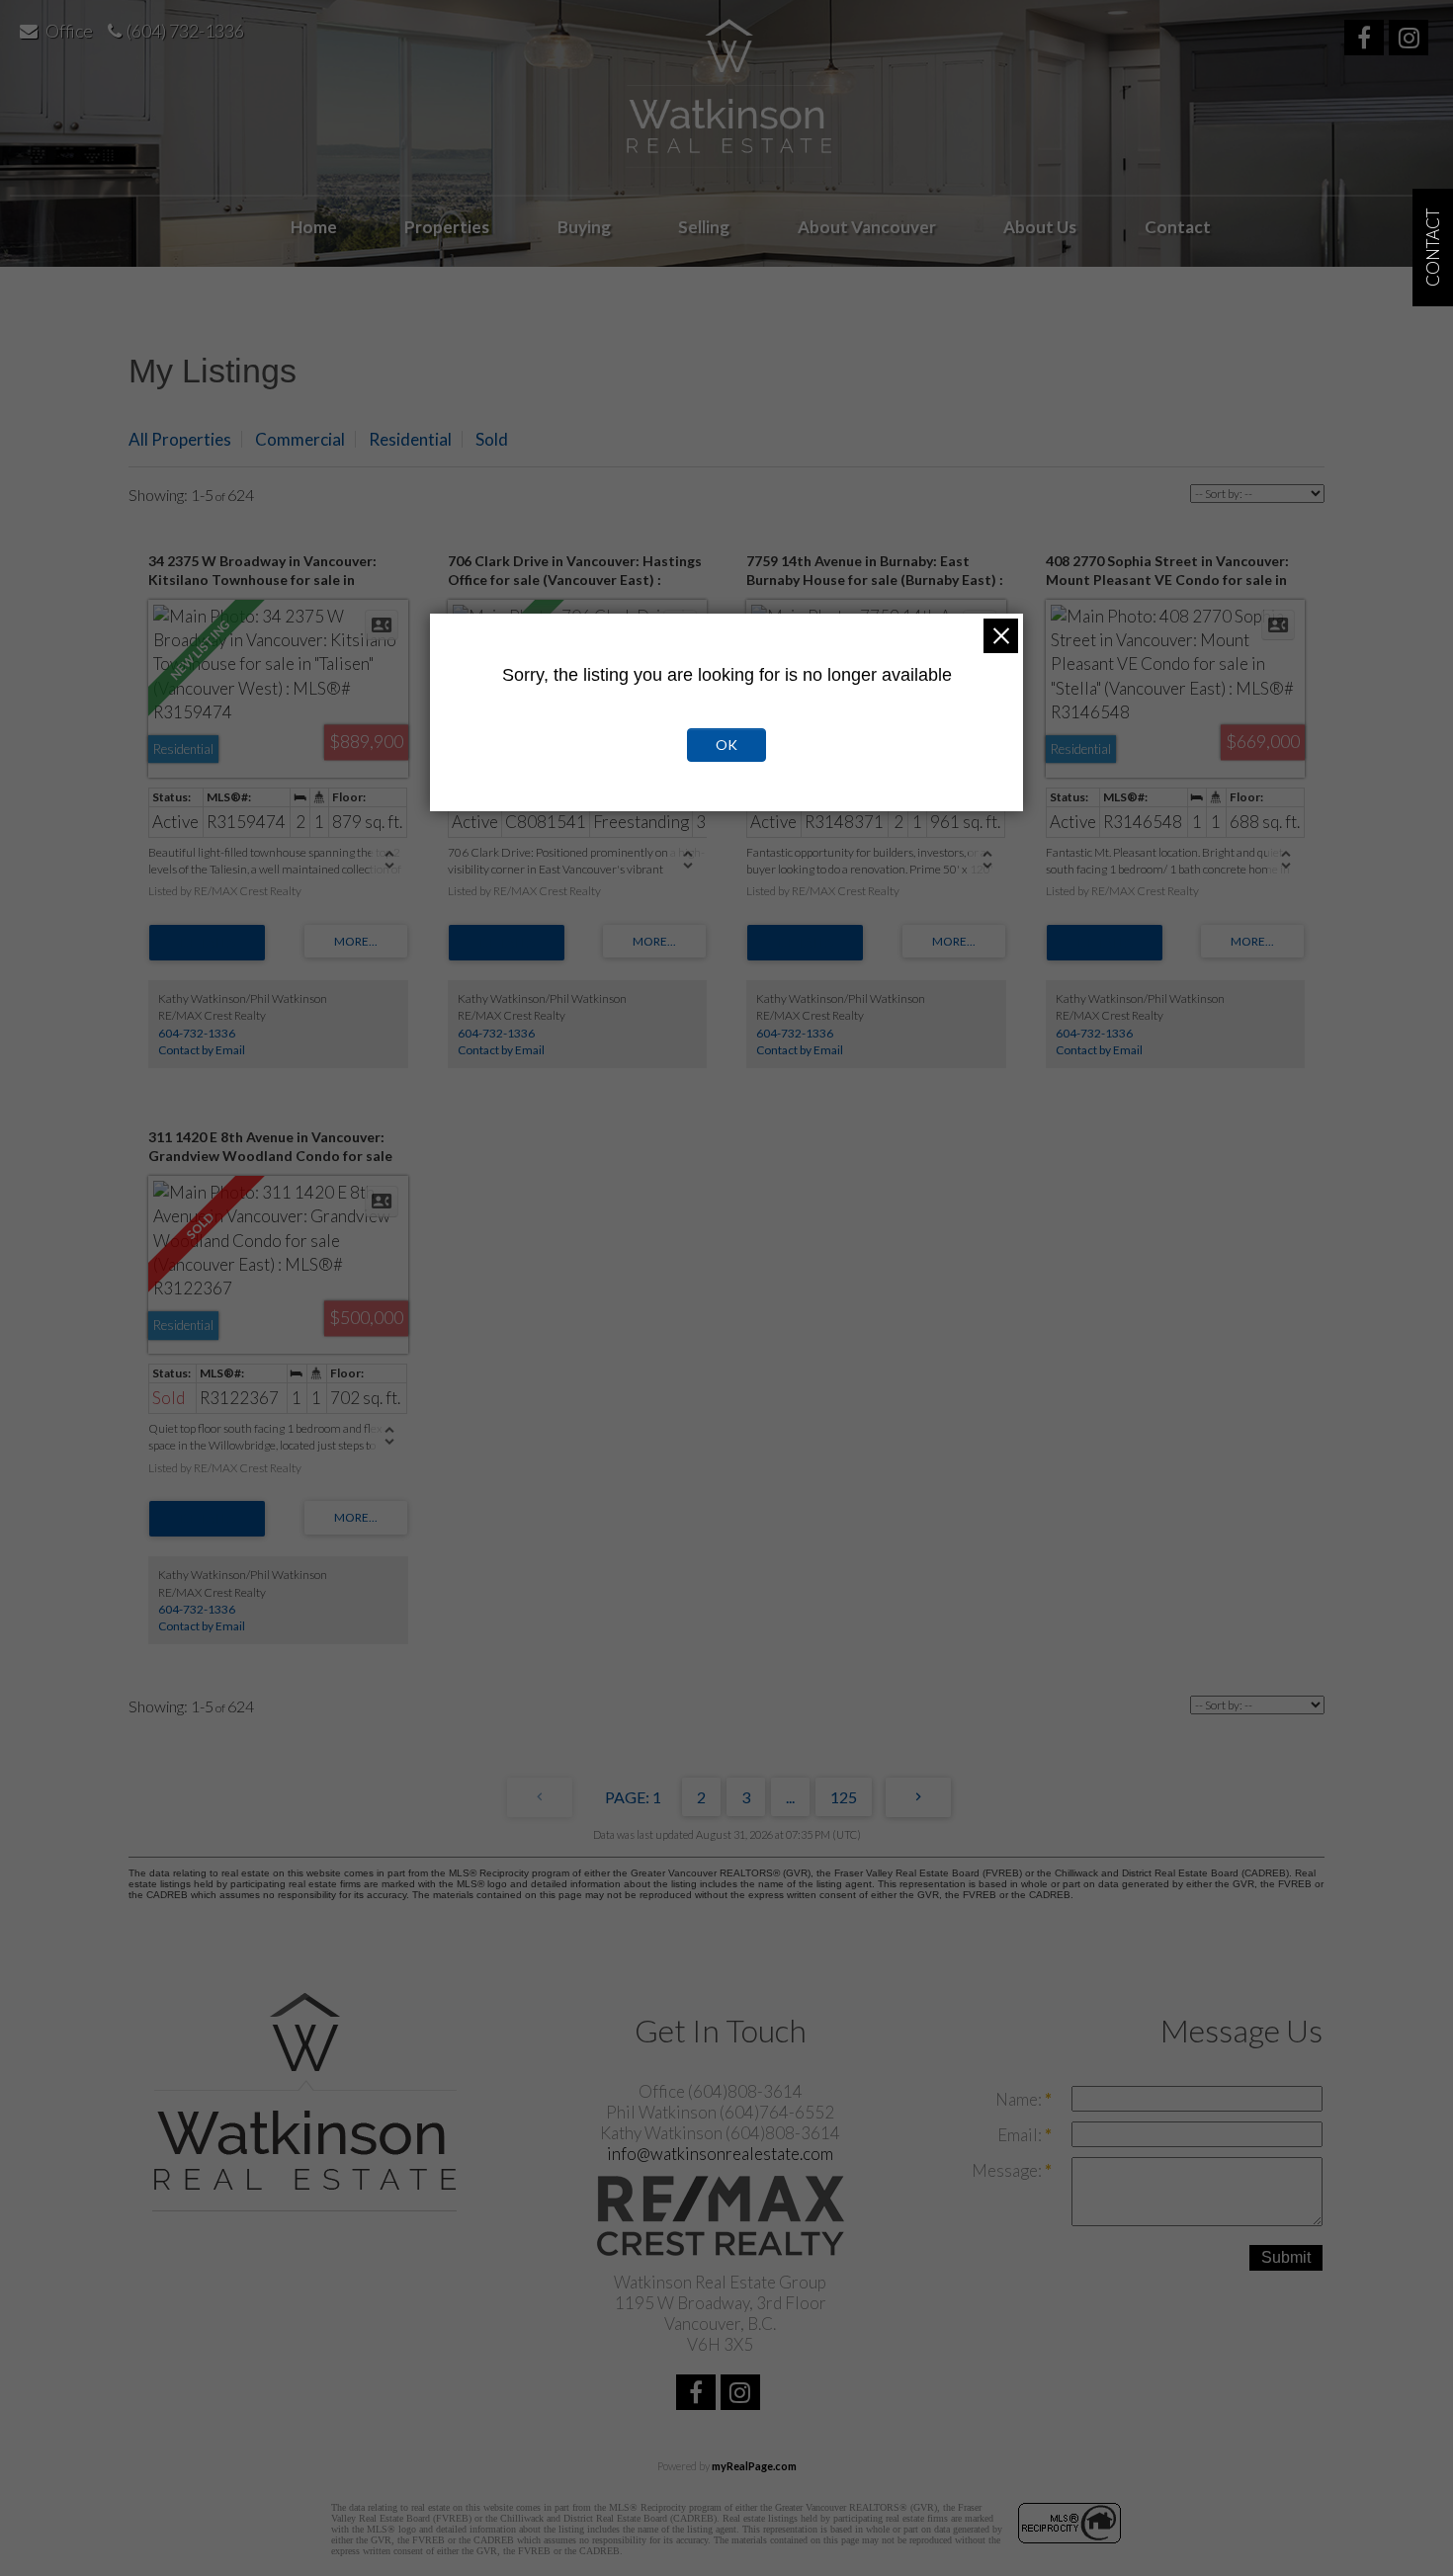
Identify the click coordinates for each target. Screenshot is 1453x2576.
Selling (704, 227)
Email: (1021, 2135)
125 (844, 1797)
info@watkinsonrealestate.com (720, 2154)
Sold (492, 439)
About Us (1040, 227)
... (790, 1797)
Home (314, 227)
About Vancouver (867, 227)
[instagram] (1411, 40)
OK (726, 745)
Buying (584, 227)
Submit (1286, 2257)
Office (69, 31)
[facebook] (1367, 40)
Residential (410, 439)
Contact (1178, 227)
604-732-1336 (197, 1033)
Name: (1020, 2099)
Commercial (300, 439)
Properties (447, 227)
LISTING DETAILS (207, 943)
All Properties (180, 439)
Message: (1008, 2170)
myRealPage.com (754, 2466)
